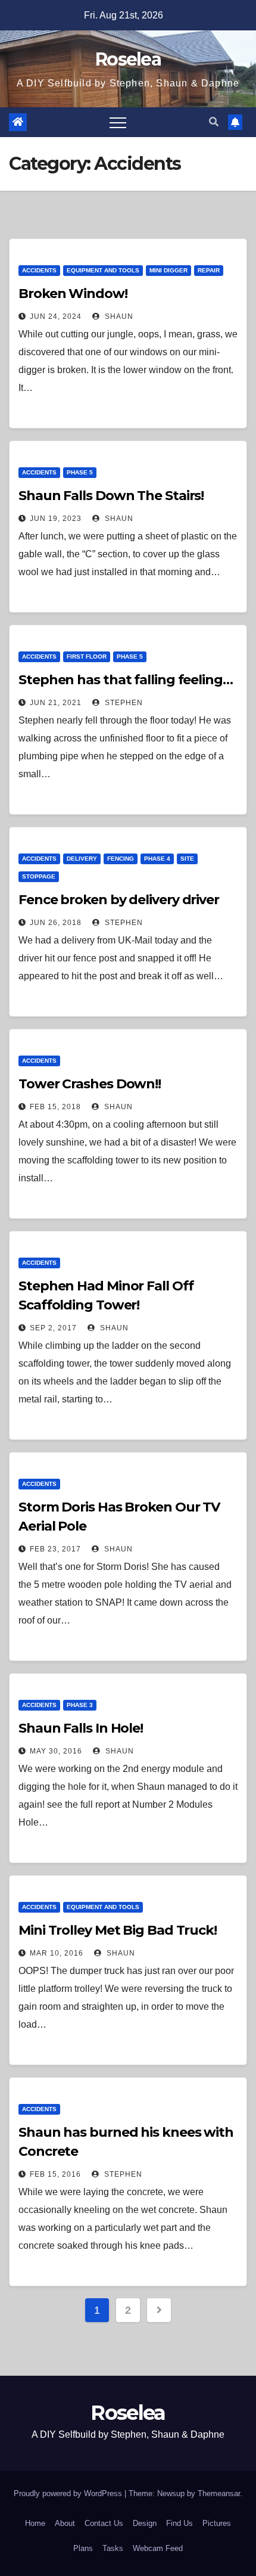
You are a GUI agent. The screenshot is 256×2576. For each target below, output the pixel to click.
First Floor (87, 657)
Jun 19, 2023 (56, 519)
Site (187, 859)
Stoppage (39, 876)
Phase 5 (80, 472)
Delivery (82, 859)
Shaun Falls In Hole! (81, 1728)
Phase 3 (80, 1705)
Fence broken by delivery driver (119, 900)
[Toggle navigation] (118, 122)
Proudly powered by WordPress (69, 2493)
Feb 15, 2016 (55, 2174)
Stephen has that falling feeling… (126, 680)
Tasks (113, 2548)
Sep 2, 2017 (53, 1328)
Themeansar (219, 2493)
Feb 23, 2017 (55, 1549)
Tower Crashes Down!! (90, 1084)
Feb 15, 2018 (55, 1107)
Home (35, 2523)
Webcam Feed (158, 2548)
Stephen (123, 703)
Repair (209, 270)
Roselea (128, 59)
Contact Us (104, 2523)
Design (145, 2523)
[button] (214, 122)
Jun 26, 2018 (56, 923)
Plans (83, 2548)
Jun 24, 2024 (56, 316)
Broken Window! (73, 294)
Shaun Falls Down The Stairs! (111, 496)
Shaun (118, 316)
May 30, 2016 (56, 1751)
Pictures (217, 2523)
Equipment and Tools (103, 270)
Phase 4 (157, 859)
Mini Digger (168, 270)
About (65, 2523)
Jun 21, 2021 (56, 703)
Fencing (121, 859)
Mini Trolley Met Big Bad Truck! (118, 1930)
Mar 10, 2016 (57, 1953)
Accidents (39, 270)
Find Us (179, 2523)
